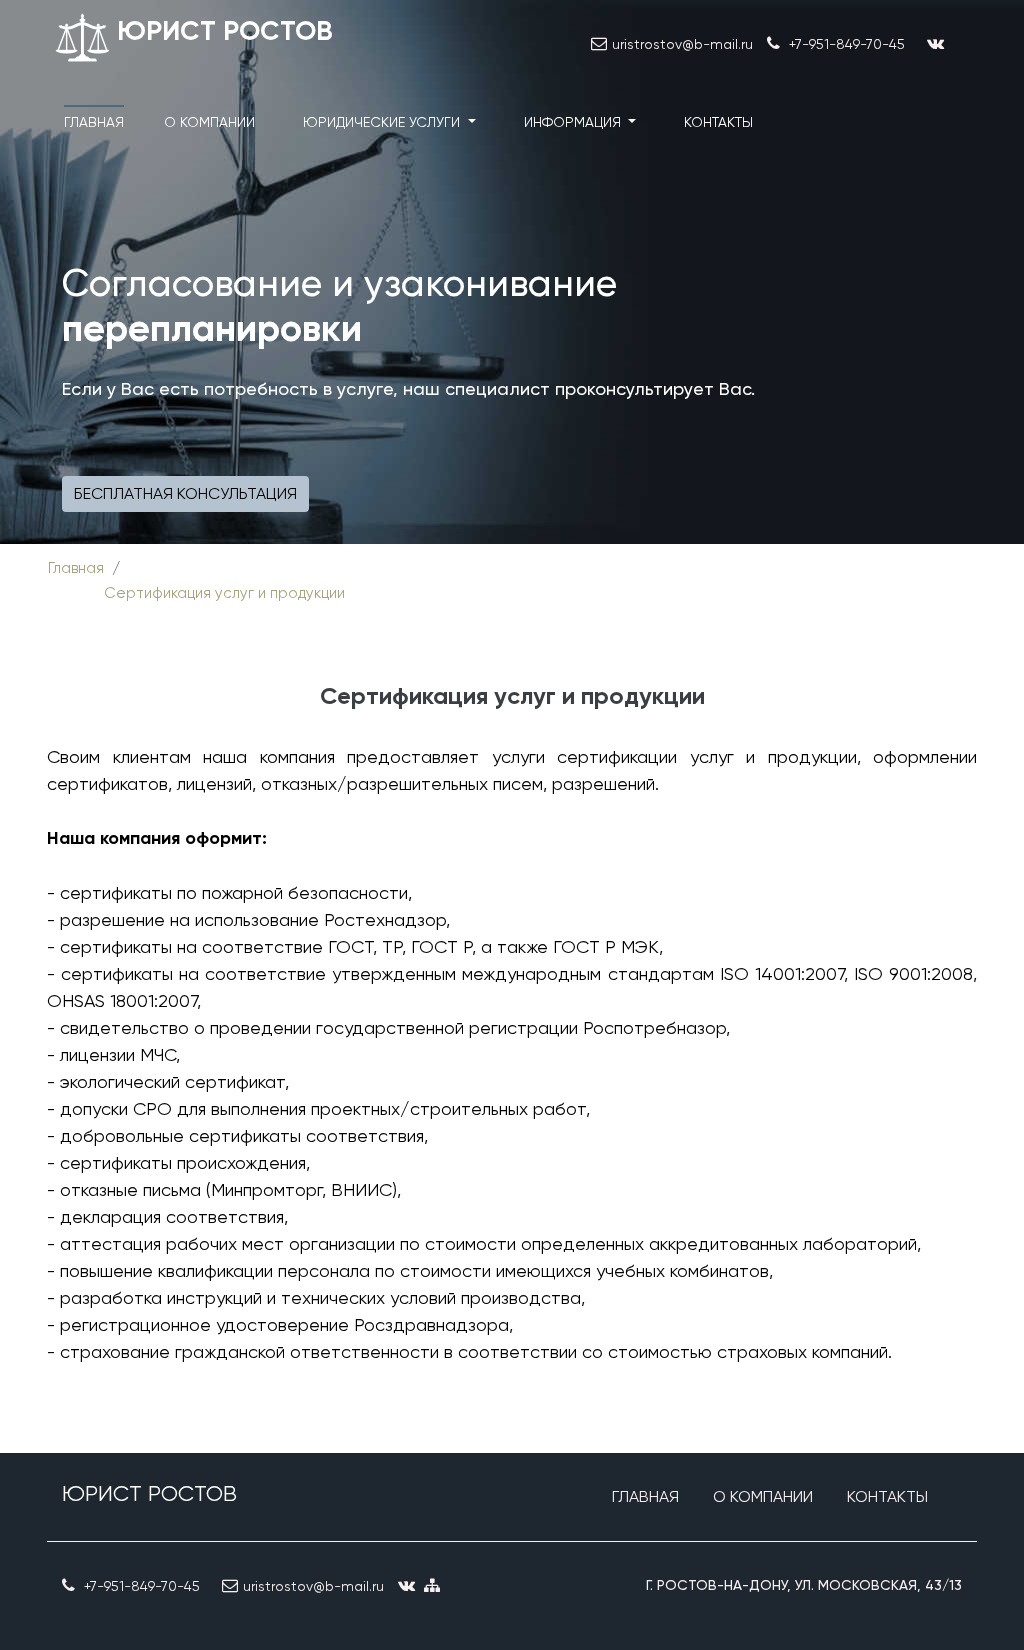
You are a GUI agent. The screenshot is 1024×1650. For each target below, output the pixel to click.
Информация (574, 122)
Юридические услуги (383, 122)
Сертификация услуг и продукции (224, 593)
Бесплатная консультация (185, 493)
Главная (94, 122)
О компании (209, 122)
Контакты (718, 122)
